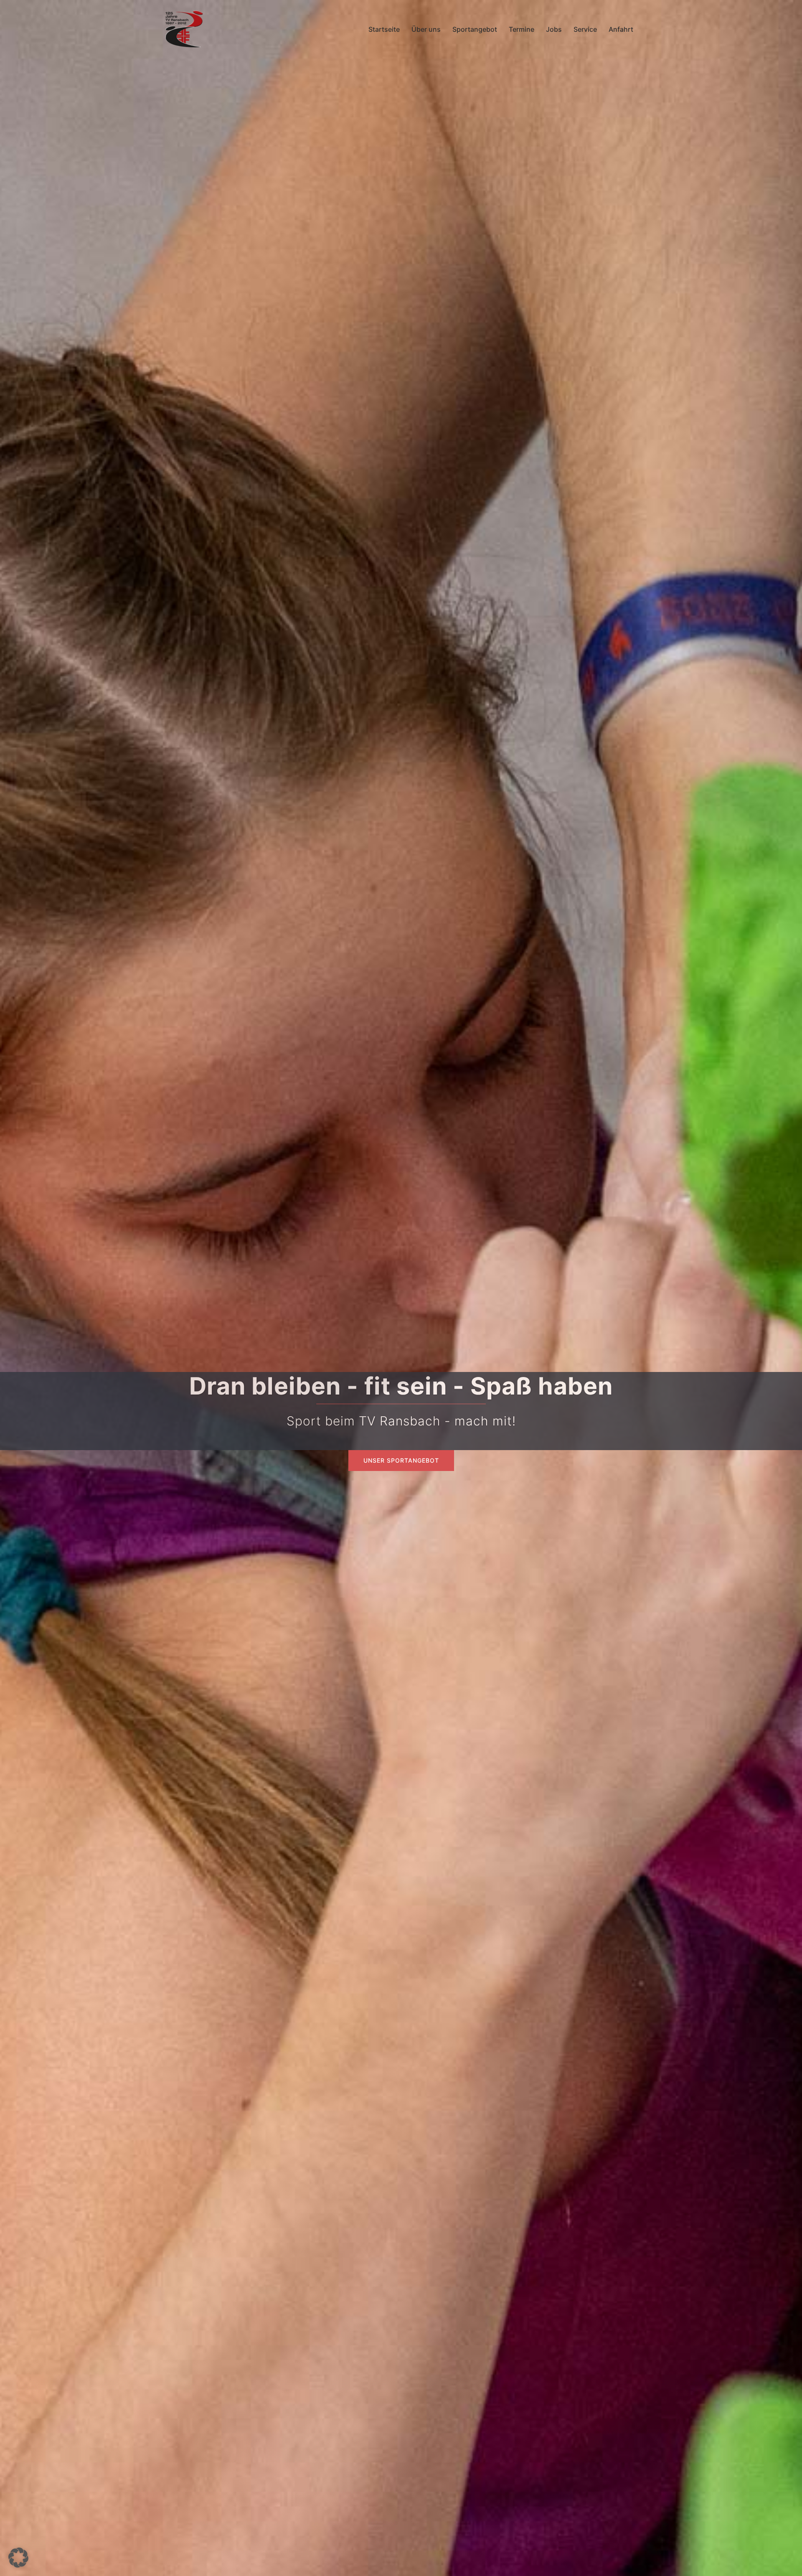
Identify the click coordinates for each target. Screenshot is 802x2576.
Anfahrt (621, 29)
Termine (522, 29)
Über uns (426, 29)
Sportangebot (475, 29)
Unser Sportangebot (401, 1460)
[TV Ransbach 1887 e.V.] (184, 28)
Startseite (384, 29)
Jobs (554, 29)
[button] (18, 2558)
